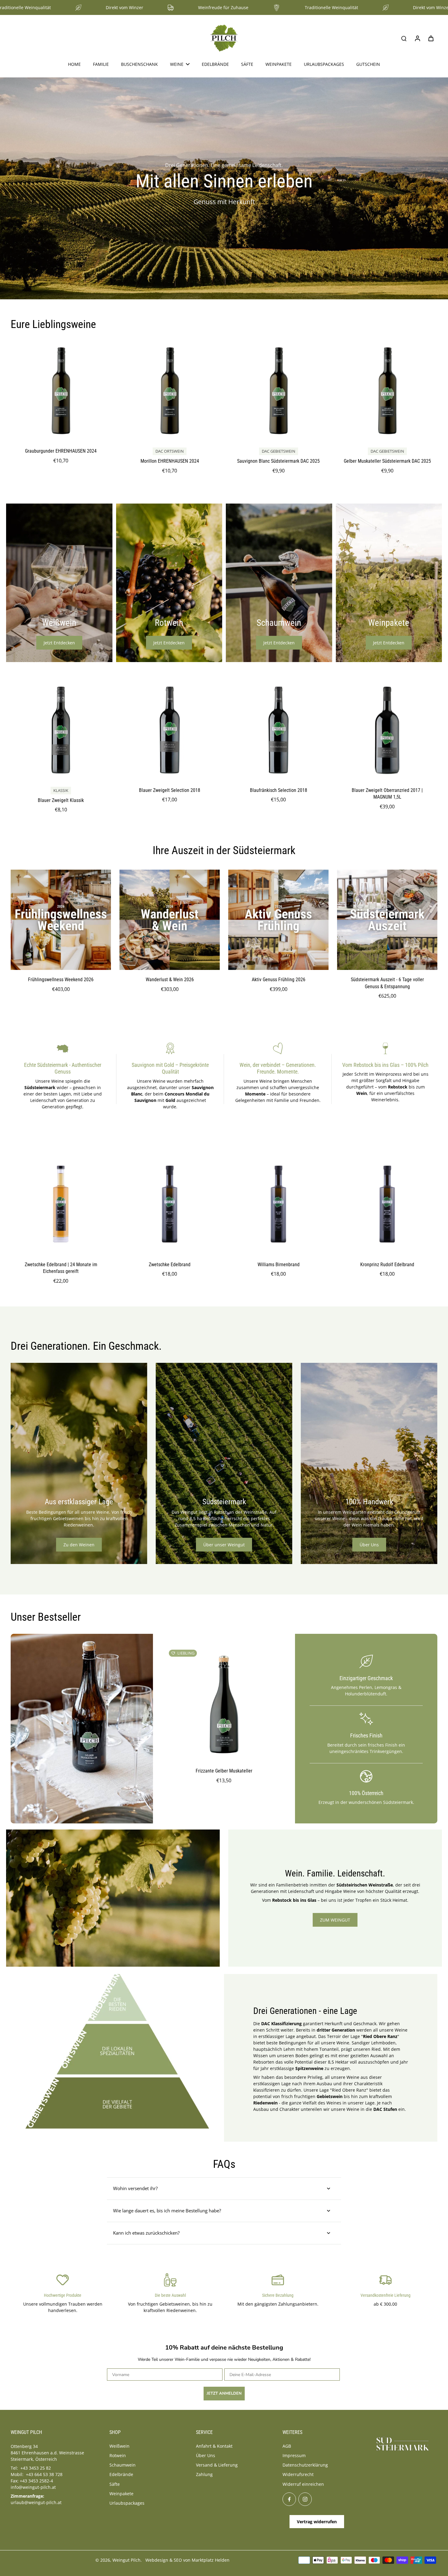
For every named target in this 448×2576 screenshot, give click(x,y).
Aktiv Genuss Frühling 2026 (279, 980)
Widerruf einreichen (303, 2484)
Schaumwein (123, 2465)
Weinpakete (121, 2494)
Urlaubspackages (127, 2503)
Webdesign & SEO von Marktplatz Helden (187, 2560)
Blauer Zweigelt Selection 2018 (170, 790)
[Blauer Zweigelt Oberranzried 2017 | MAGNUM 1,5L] (387, 730)
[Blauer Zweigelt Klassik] (61, 730)
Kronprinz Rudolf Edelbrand (387, 1265)
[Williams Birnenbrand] (278, 1205)
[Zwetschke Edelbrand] (170, 1205)
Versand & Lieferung (217, 2465)
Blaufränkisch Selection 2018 (279, 790)
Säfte (115, 2484)
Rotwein (118, 2455)
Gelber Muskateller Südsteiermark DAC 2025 (387, 461)
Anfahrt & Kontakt (214, 2446)
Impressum (294, 2455)
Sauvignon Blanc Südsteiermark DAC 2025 (278, 461)
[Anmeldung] (417, 38)
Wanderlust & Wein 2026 (170, 980)
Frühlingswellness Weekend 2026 (61, 980)
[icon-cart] (431, 38)
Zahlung (204, 2474)
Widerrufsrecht (298, 2474)
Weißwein (119, 2446)
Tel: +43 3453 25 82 (31, 2468)
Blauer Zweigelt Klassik (61, 800)
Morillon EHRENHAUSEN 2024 (170, 461)
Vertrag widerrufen (317, 2522)
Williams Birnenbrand (279, 1265)
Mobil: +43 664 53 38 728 (37, 2474)
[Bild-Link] (59, 583)
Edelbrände (121, 2474)
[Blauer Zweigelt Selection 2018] (170, 730)
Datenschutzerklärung (305, 2465)
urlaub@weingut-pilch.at (36, 2502)
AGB (287, 2446)
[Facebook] (289, 2499)
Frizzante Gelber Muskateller (224, 1771)
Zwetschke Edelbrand (170, 1265)
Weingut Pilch (126, 2560)
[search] (404, 38)
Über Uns (206, 2455)
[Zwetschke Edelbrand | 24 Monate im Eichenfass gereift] (61, 1205)
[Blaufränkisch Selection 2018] (278, 730)
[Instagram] (305, 2499)
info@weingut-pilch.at (33, 2487)
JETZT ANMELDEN (224, 2393)
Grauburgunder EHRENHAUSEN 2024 (61, 451)
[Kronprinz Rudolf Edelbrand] (387, 1205)
